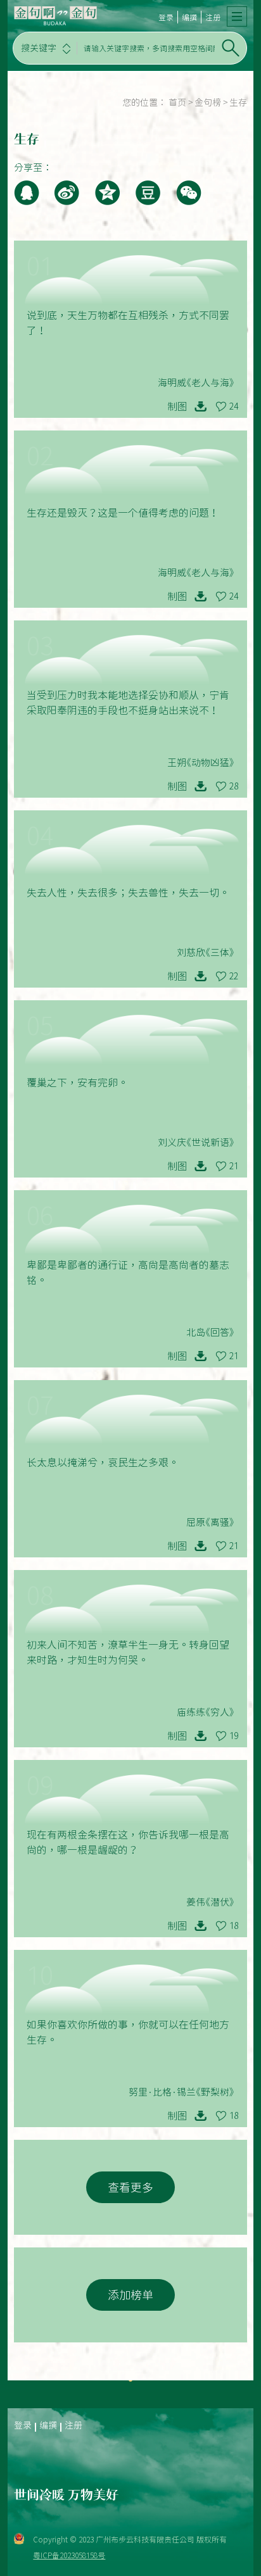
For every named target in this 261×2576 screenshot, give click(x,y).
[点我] (237, 16)
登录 (166, 17)
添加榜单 (130, 2295)
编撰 (189, 17)
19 (234, 1736)
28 (234, 786)
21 (234, 1166)
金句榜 (208, 103)
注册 (213, 17)
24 (234, 406)
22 (234, 976)
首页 (177, 103)
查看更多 (130, 2187)
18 (234, 1926)
